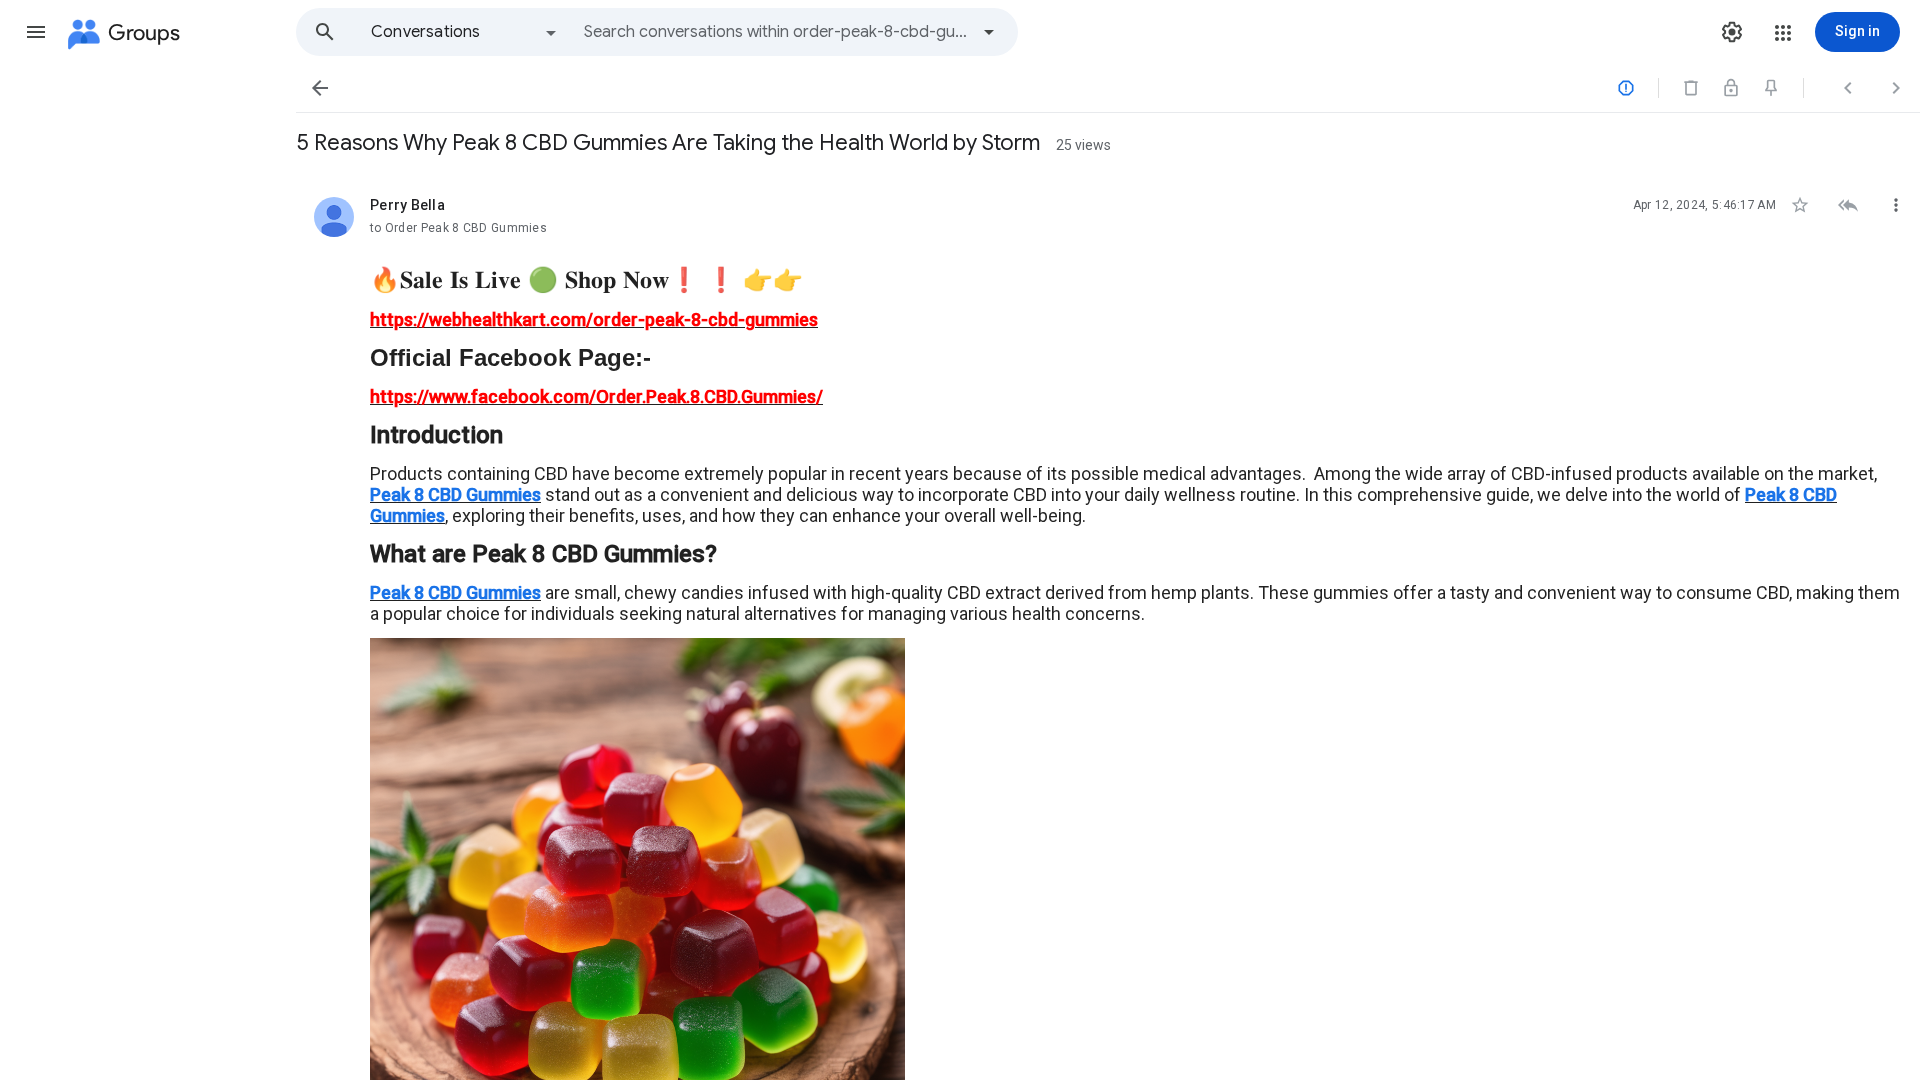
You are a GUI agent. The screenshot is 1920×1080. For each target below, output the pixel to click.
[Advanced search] (989, 32)
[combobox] (776, 32)
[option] (465, 32)
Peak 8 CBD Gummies (455, 494)
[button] (36, 32)
